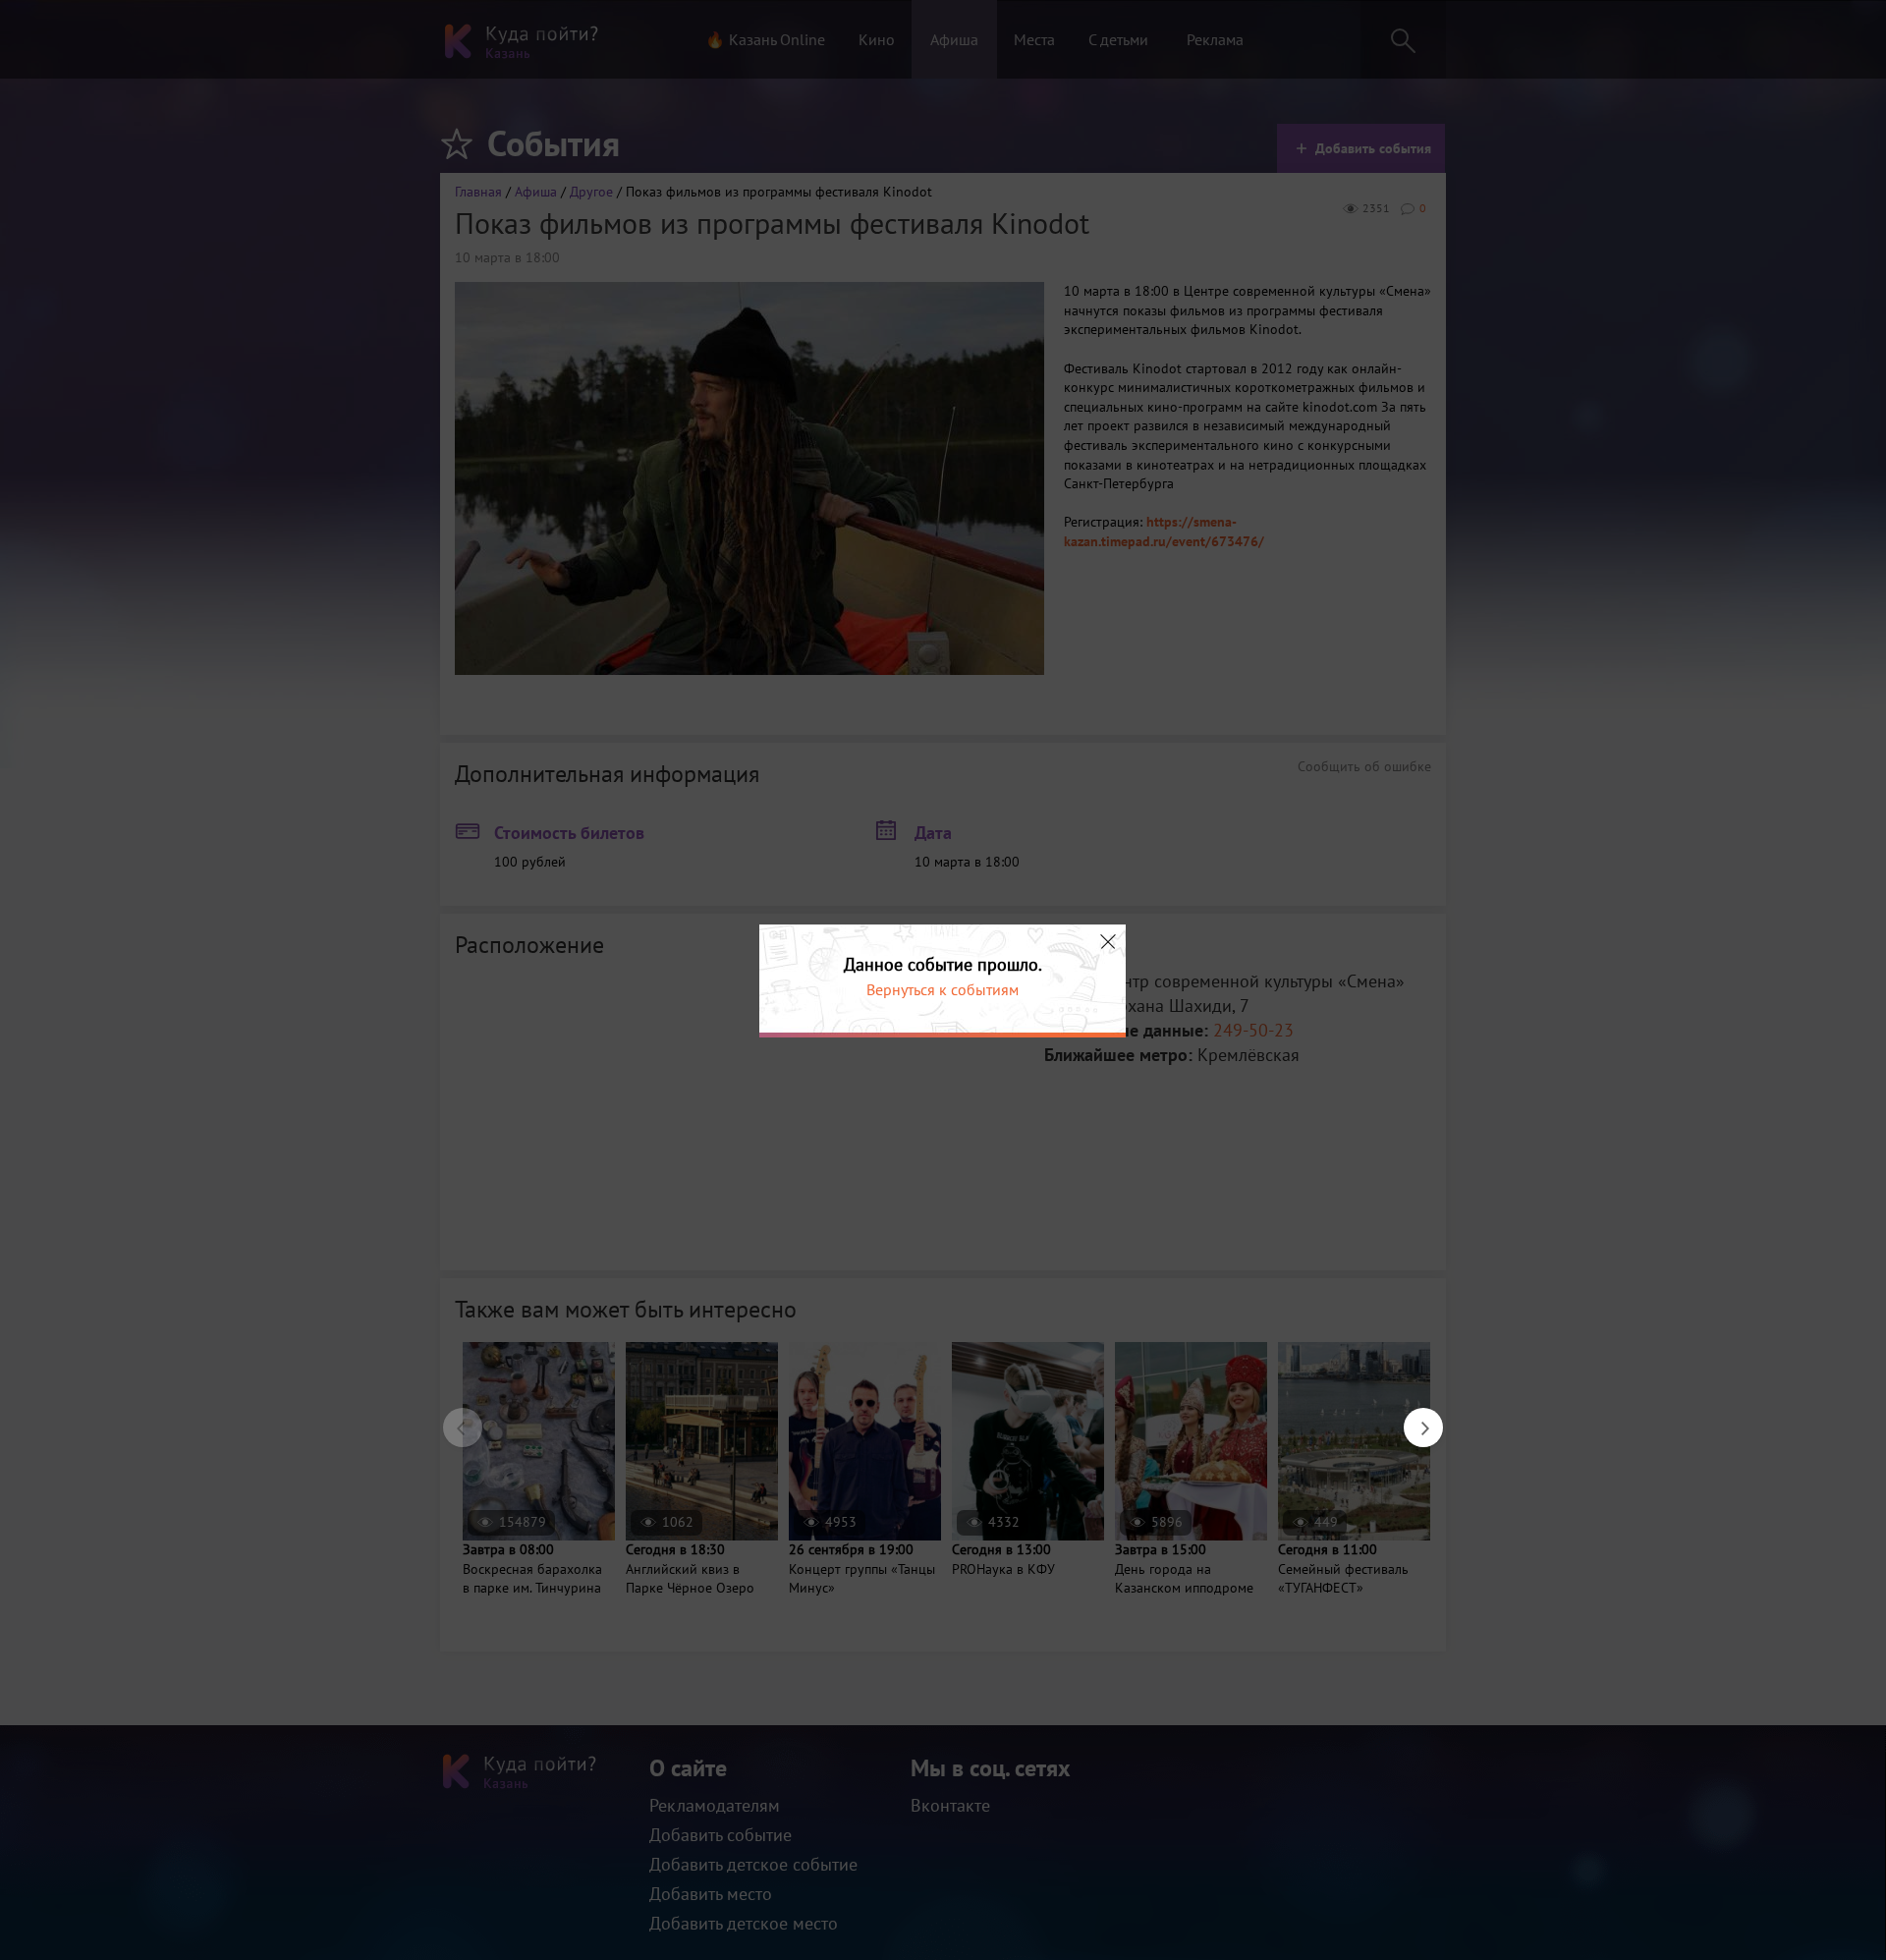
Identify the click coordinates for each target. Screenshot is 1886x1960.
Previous (453, 1418)
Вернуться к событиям (943, 989)
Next (1414, 1418)
